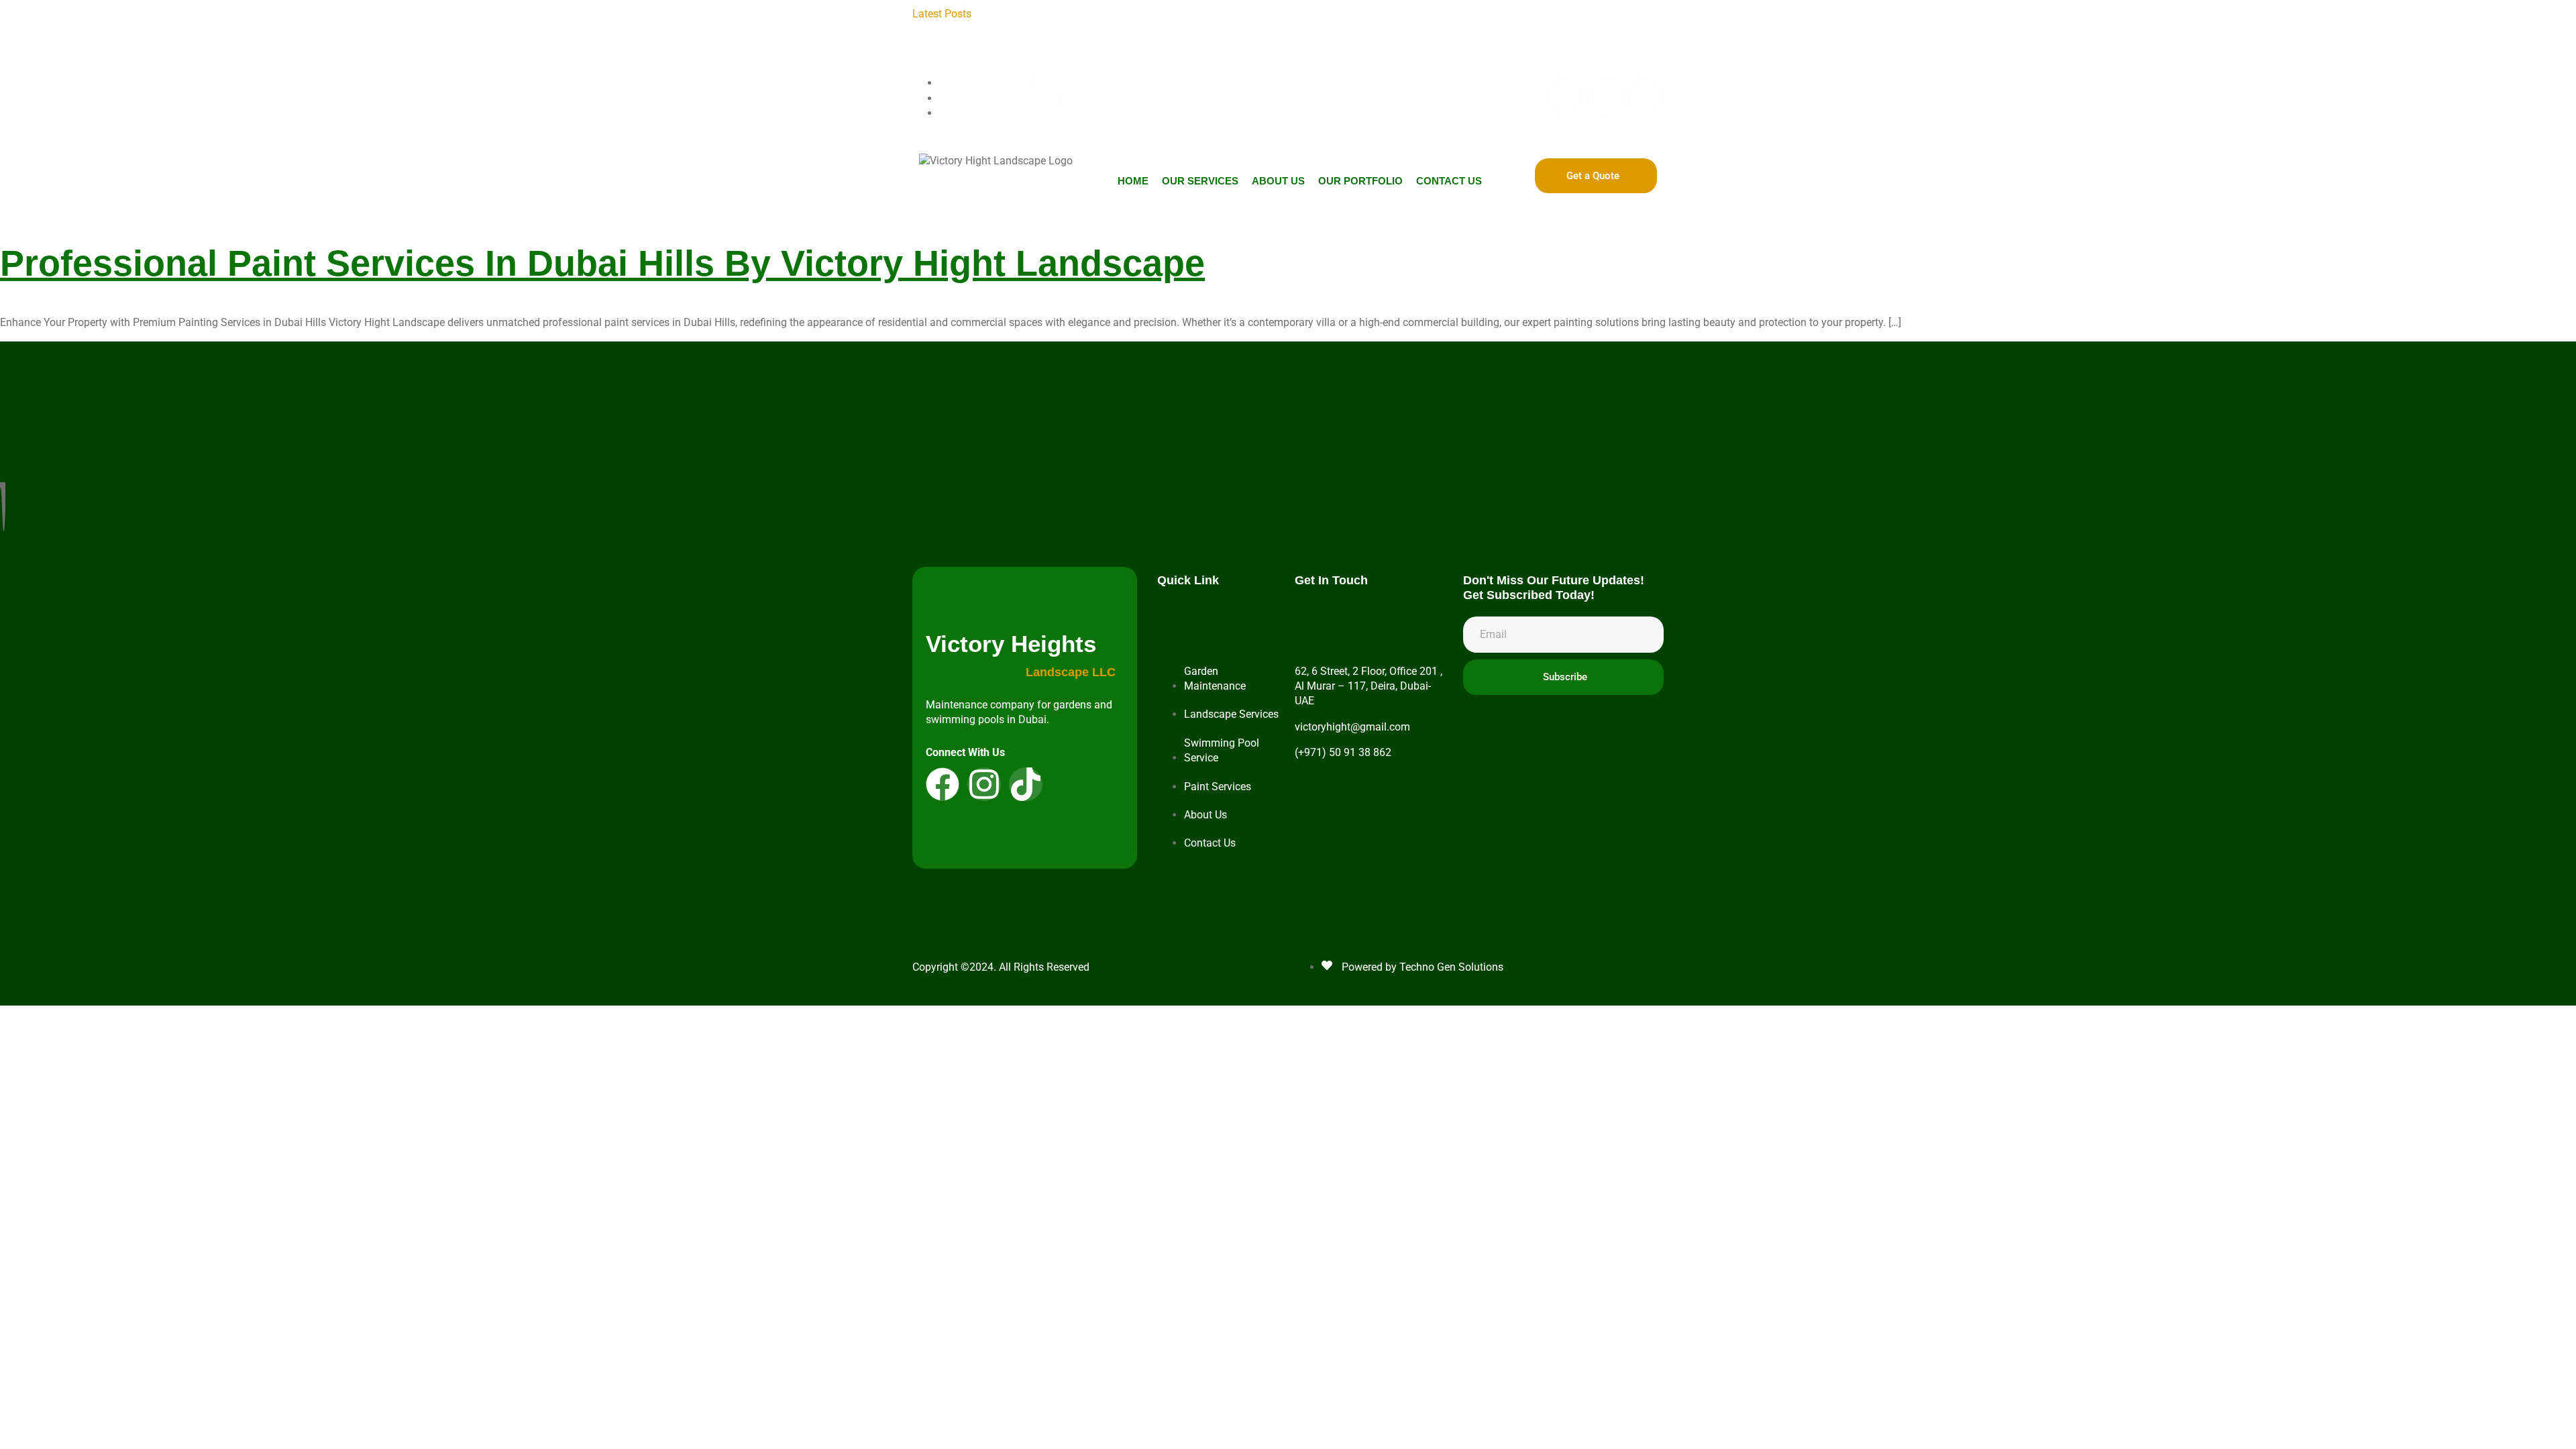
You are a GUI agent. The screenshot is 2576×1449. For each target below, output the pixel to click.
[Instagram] (1605, 97)
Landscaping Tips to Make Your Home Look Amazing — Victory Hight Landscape (1176, 14)
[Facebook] (943, 784)
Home (1133, 181)
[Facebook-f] (1565, 97)
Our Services (1200, 181)
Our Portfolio (1360, 181)
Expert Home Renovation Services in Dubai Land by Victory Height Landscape (1363, 29)
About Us (1278, 181)
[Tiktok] (1646, 97)
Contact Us (1449, 181)
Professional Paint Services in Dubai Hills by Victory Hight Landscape (602, 263)
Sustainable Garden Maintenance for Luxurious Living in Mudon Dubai (1347, 44)
